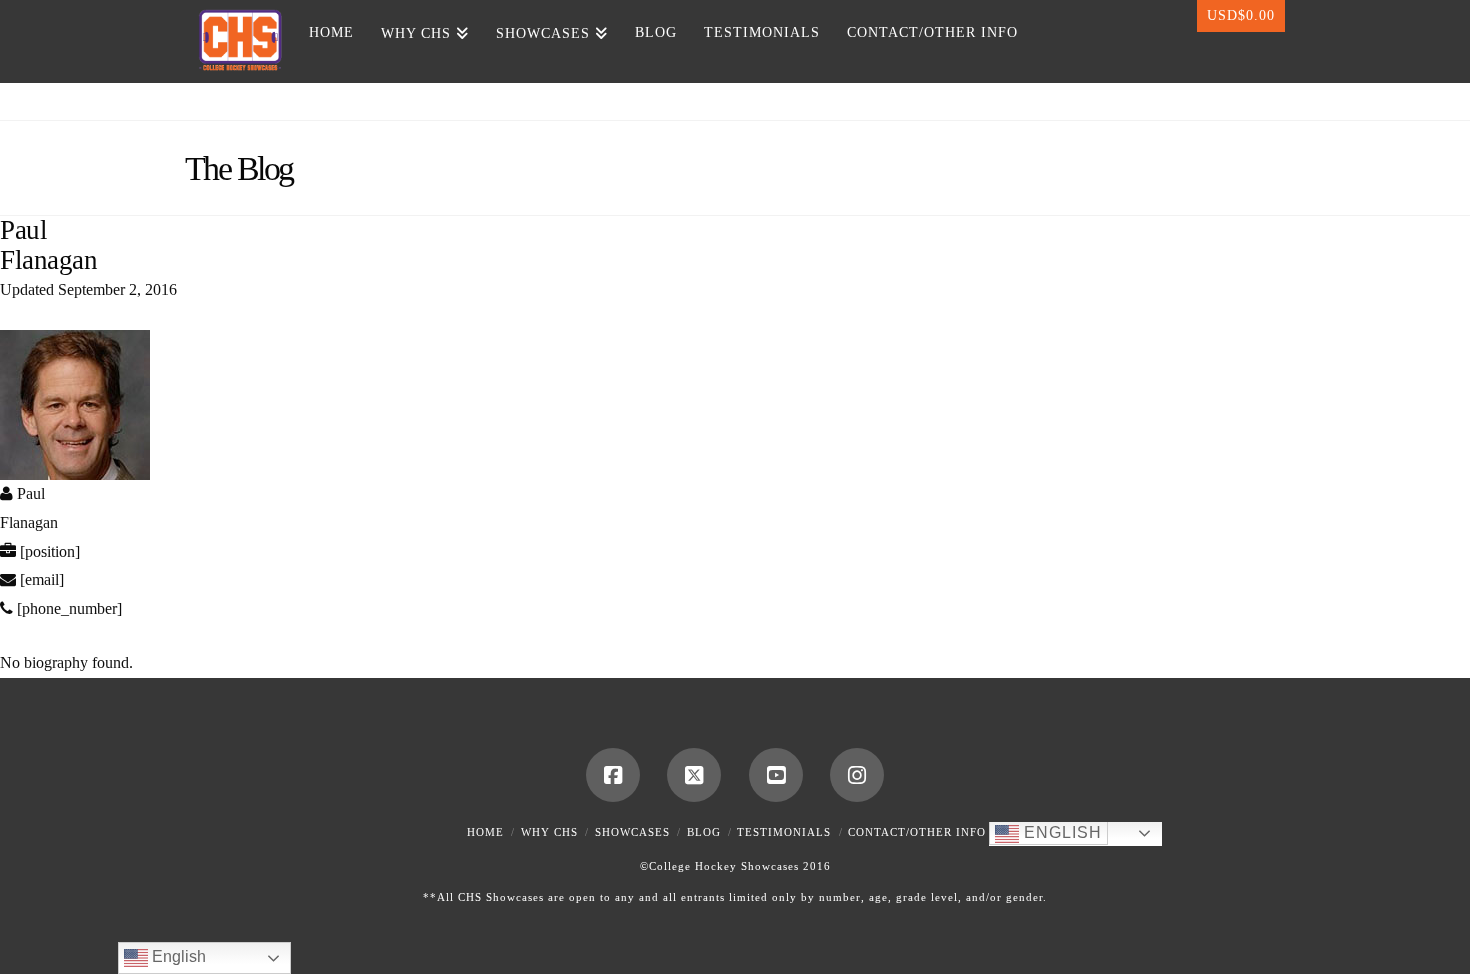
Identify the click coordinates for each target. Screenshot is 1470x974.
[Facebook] (613, 775)
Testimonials (784, 832)
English (1060, 832)
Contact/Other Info (917, 832)
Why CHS (549, 832)
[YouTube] (776, 775)
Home (485, 832)
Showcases (632, 832)
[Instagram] (857, 775)
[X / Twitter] (694, 775)
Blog (704, 832)
